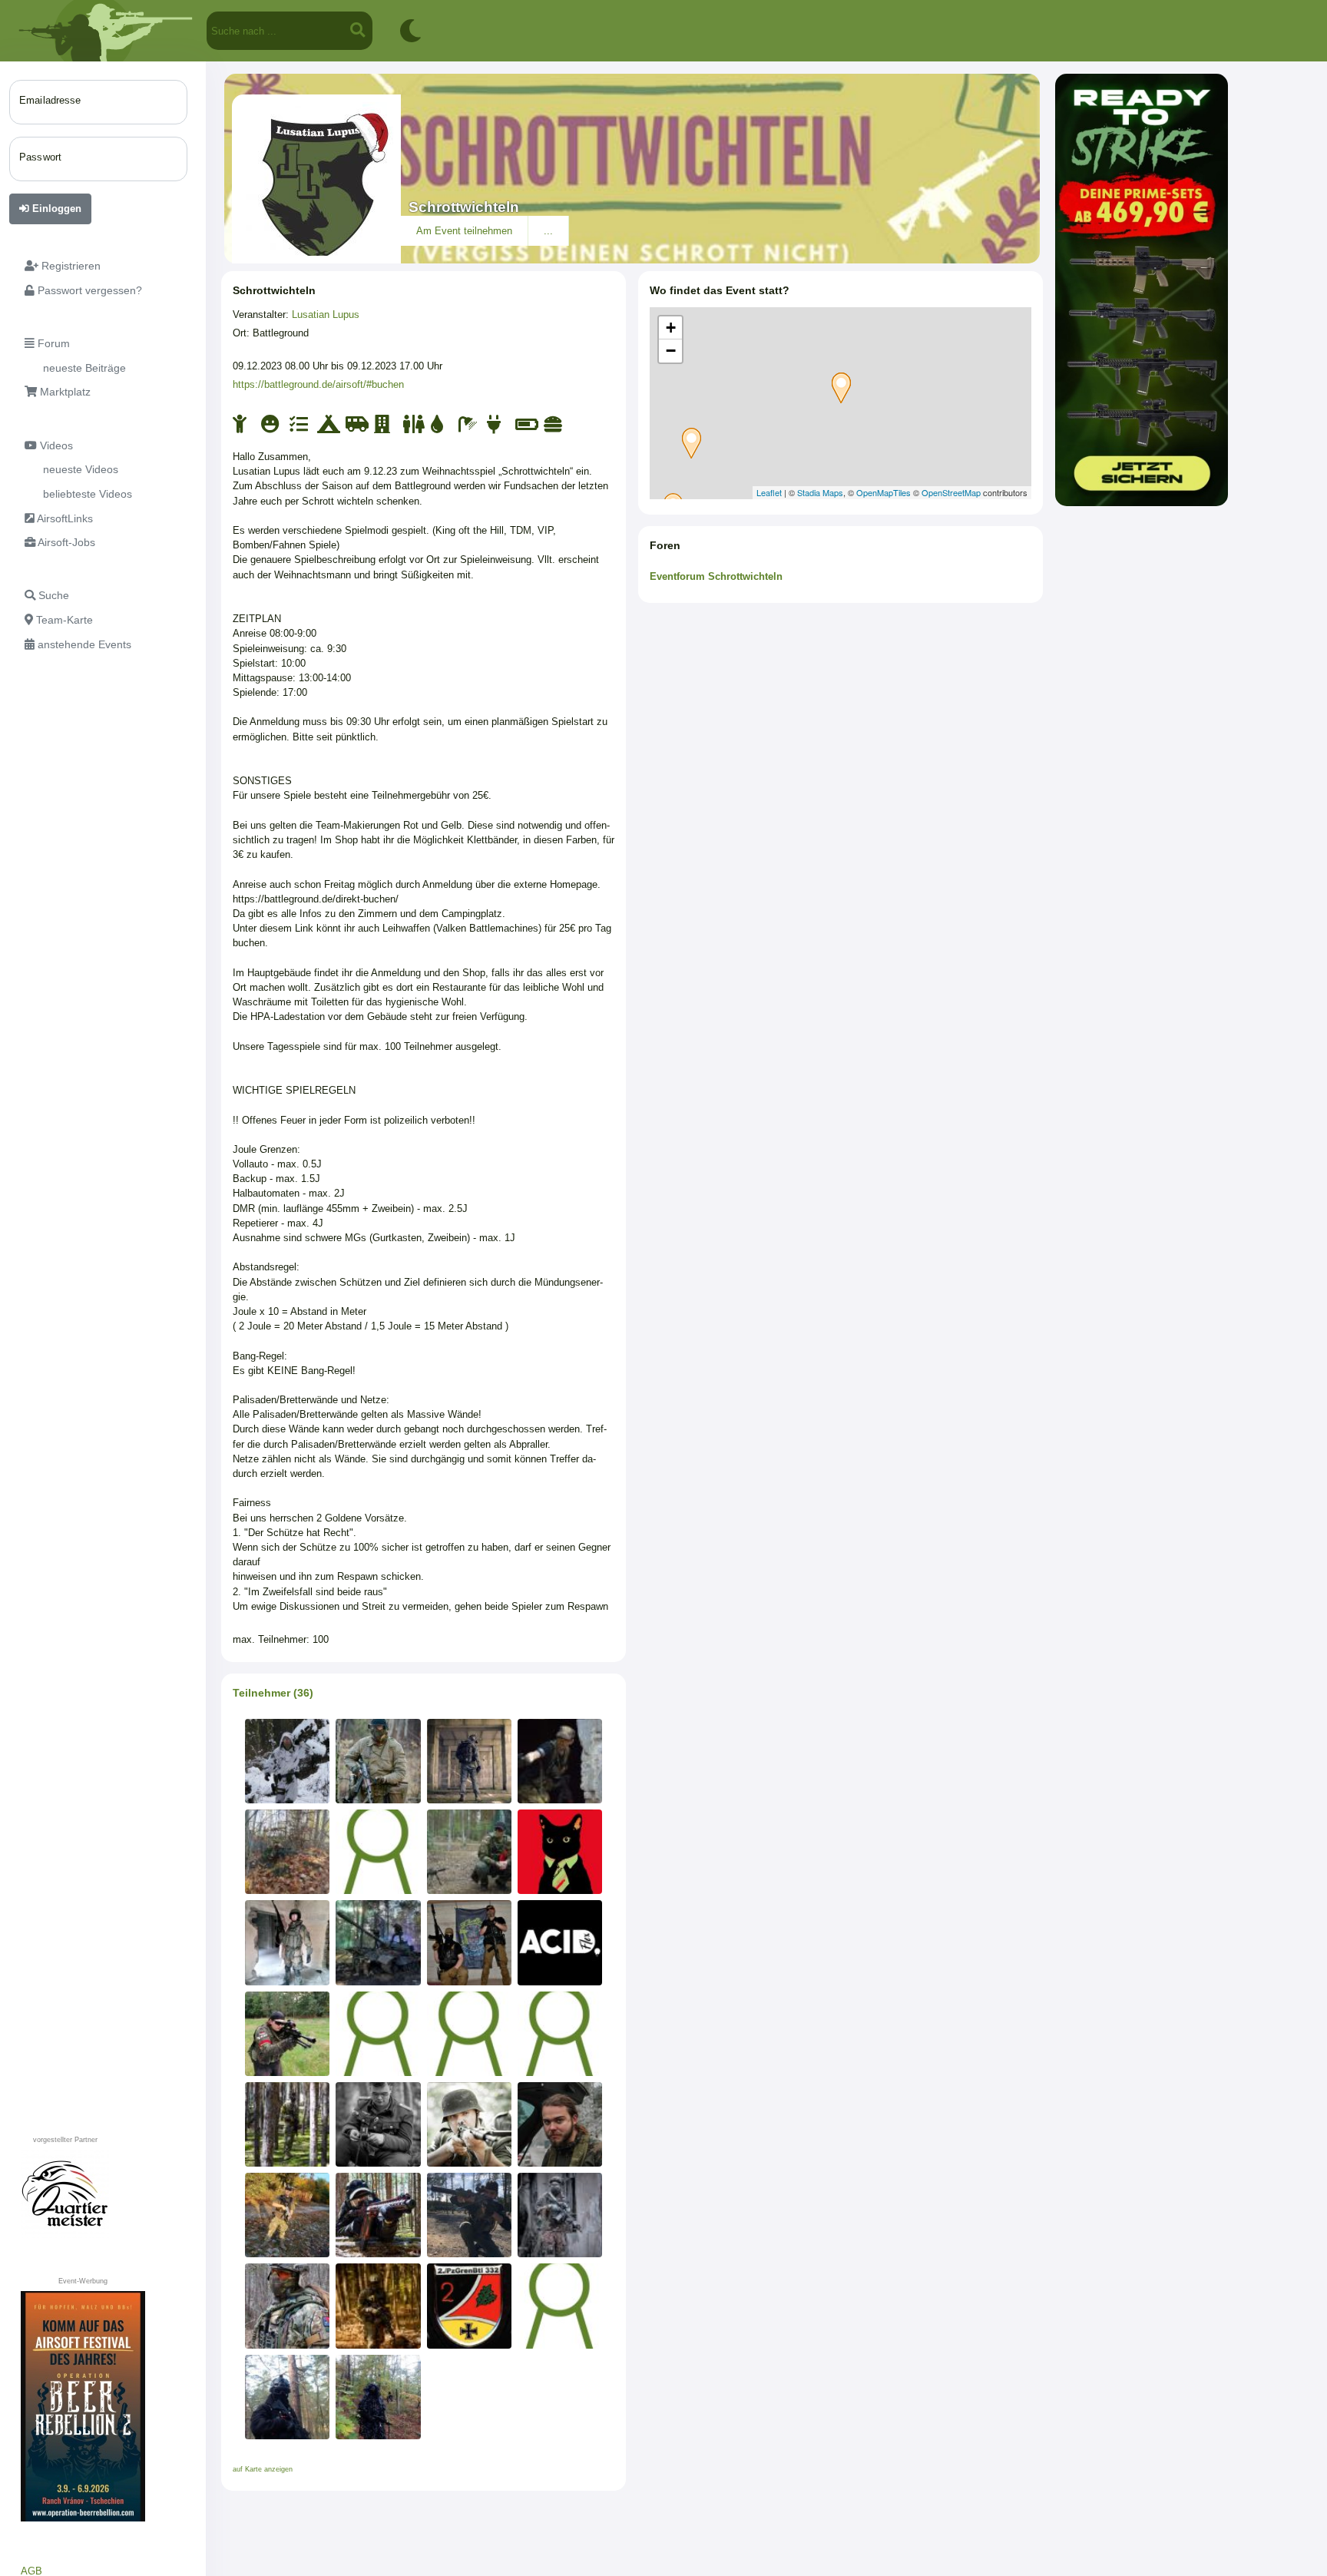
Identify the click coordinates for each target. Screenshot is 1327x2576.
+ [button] (671, 328)
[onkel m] (469, 2306)
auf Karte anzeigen (263, 2469)
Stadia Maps (820, 492)
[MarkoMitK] (469, 1761)
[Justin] (287, 2124)
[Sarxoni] (378, 2215)
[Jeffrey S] (469, 1852)
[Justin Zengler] (378, 2397)
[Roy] (469, 1942)
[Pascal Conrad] (287, 1852)
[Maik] (560, 2034)
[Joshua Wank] (469, 2034)
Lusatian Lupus (326, 315)
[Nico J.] (560, 1852)
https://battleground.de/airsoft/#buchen (318, 384)
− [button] (671, 351)
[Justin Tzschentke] (560, 2124)
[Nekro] (378, 2306)
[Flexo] (560, 1942)
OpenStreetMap (951, 492)
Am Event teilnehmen (464, 231)
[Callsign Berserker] (287, 2034)
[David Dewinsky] (287, 1942)
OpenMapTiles (884, 492)
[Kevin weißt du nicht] (378, 1852)
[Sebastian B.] (287, 2306)
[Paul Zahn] (287, 2397)
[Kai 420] (378, 2034)
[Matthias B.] (378, 1761)
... (548, 231)
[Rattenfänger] (560, 2215)
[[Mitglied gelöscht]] (560, 2306)
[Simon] (378, 1942)
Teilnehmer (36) (273, 1693)
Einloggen (55, 209)
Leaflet (769, 492)
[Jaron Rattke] (287, 1761)
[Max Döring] (378, 2124)
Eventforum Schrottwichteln (716, 576)
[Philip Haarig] (287, 2215)
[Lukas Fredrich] (469, 2215)
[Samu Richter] (469, 2124)
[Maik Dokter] (560, 1761)
